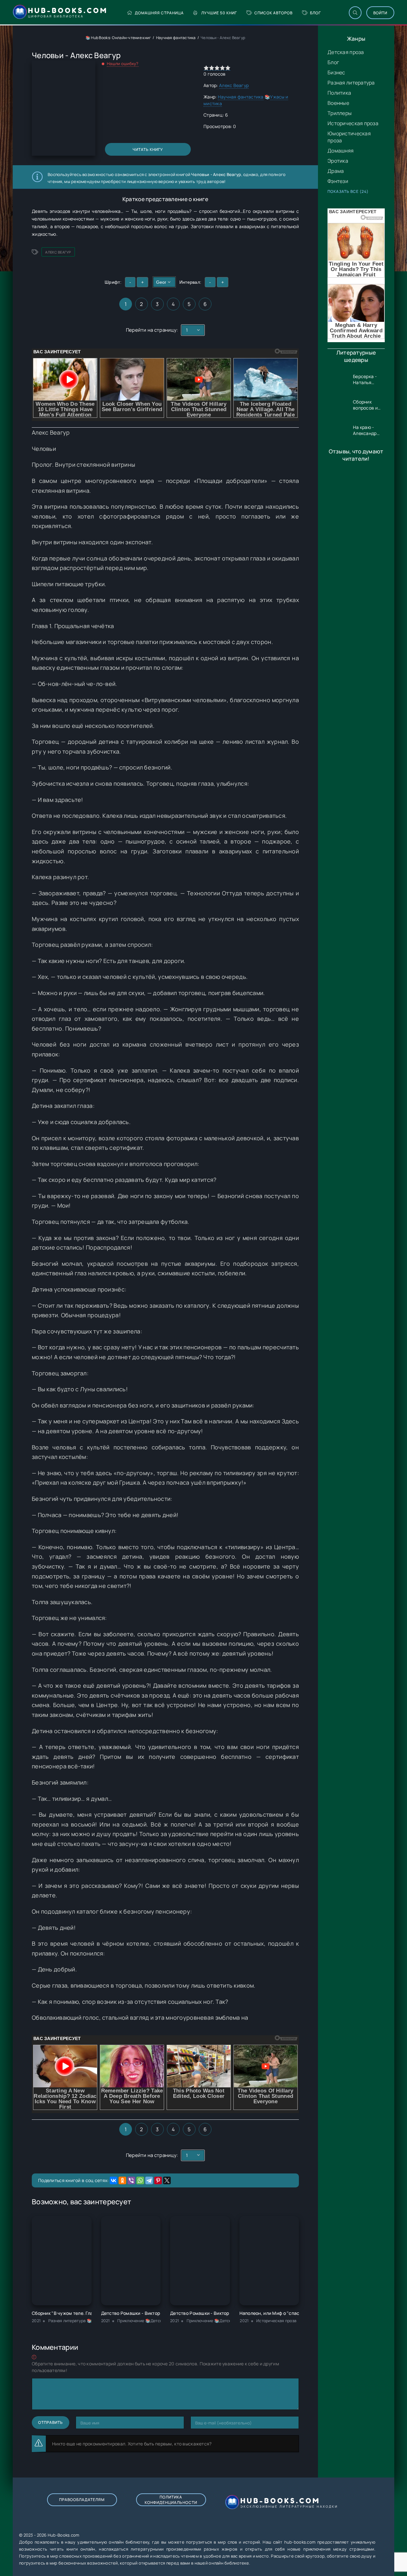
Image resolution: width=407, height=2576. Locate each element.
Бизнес (336, 72)
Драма (336, 171)
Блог (315, 13)
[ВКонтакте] (114, 2180)
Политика (339, 93)
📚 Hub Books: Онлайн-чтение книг (118, 38)
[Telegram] (149, 2180)
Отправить (51, 2422)
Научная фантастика (176, 38)
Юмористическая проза (349, 137)
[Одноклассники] (122, 2180)
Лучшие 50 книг (219, 13)
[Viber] (131, 2180)
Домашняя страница (159, 13)
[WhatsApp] (140, 2180)
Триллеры (340, 113)
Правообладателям (82, 2500)
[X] (167, 2180)
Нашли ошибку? (123, 64)
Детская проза (346, 52)
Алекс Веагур (234, 85)
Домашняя (341, 151)
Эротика (338, 161)
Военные (338, 103)
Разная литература (351, 83)
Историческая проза (353, 123)
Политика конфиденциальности (171, 2500)
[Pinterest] (158, 2180)
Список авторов (273, 13)
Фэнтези (338, 181)
